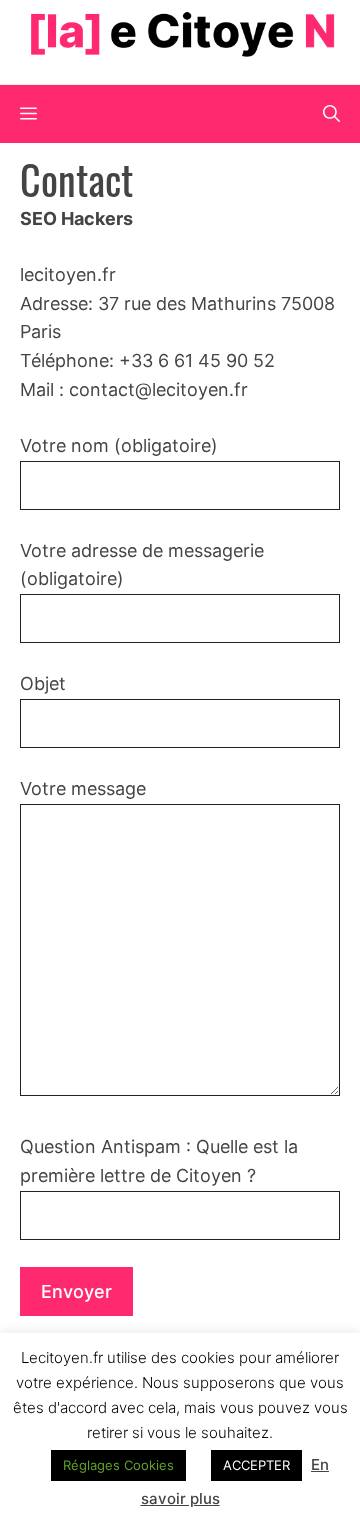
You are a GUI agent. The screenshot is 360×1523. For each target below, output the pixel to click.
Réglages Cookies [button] (118, 1465)
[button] (331, 114)
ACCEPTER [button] (256, 1465)
